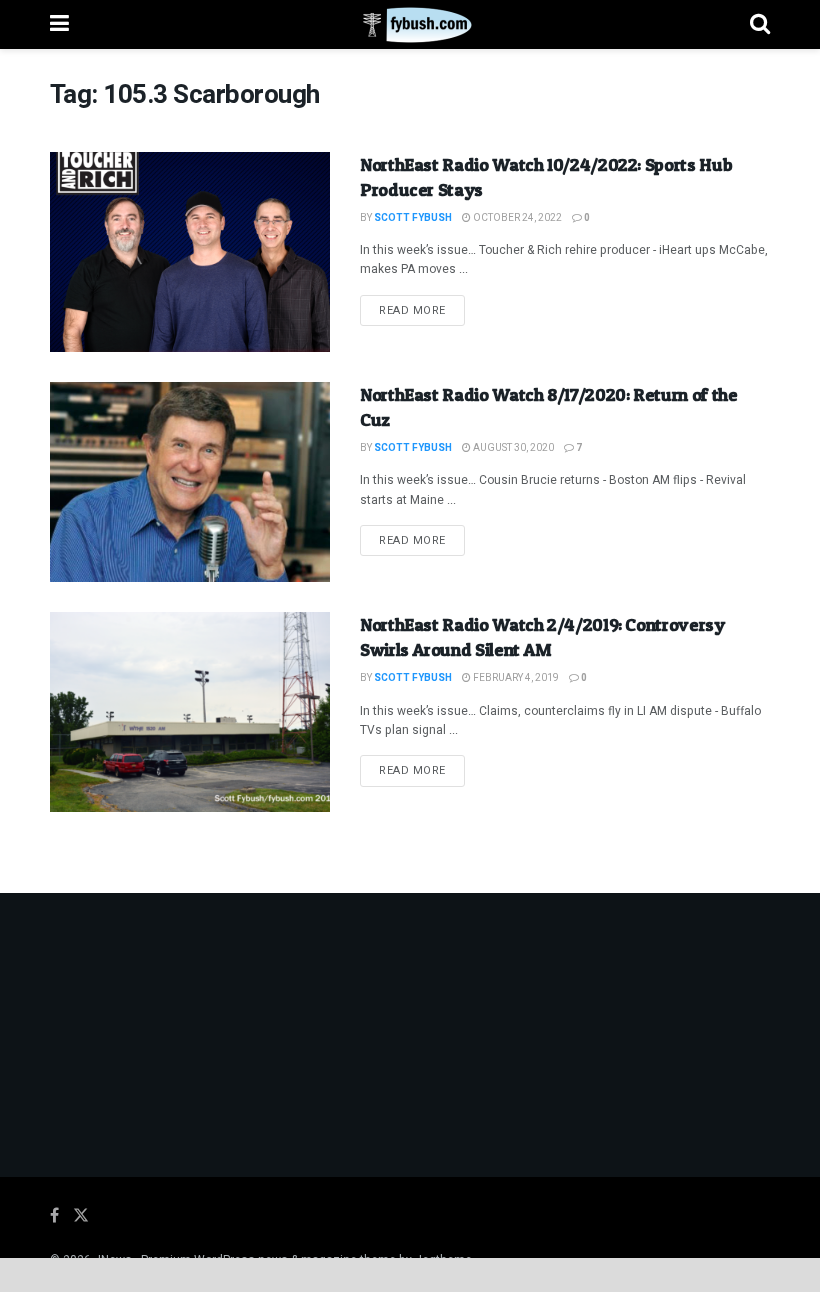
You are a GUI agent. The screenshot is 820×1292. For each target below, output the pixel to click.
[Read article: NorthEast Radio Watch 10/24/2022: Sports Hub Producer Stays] (190, 252)
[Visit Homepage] (409, 25)
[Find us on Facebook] (54, 1216)
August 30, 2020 (512, 448)
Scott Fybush (413, 218)
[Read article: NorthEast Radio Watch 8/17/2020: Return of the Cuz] (190, 482)
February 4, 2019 (515, 678)
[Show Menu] (59, 24)
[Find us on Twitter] (81, 1216)
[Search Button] (760, 24)
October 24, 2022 (516, 218)
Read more (422, 310)
